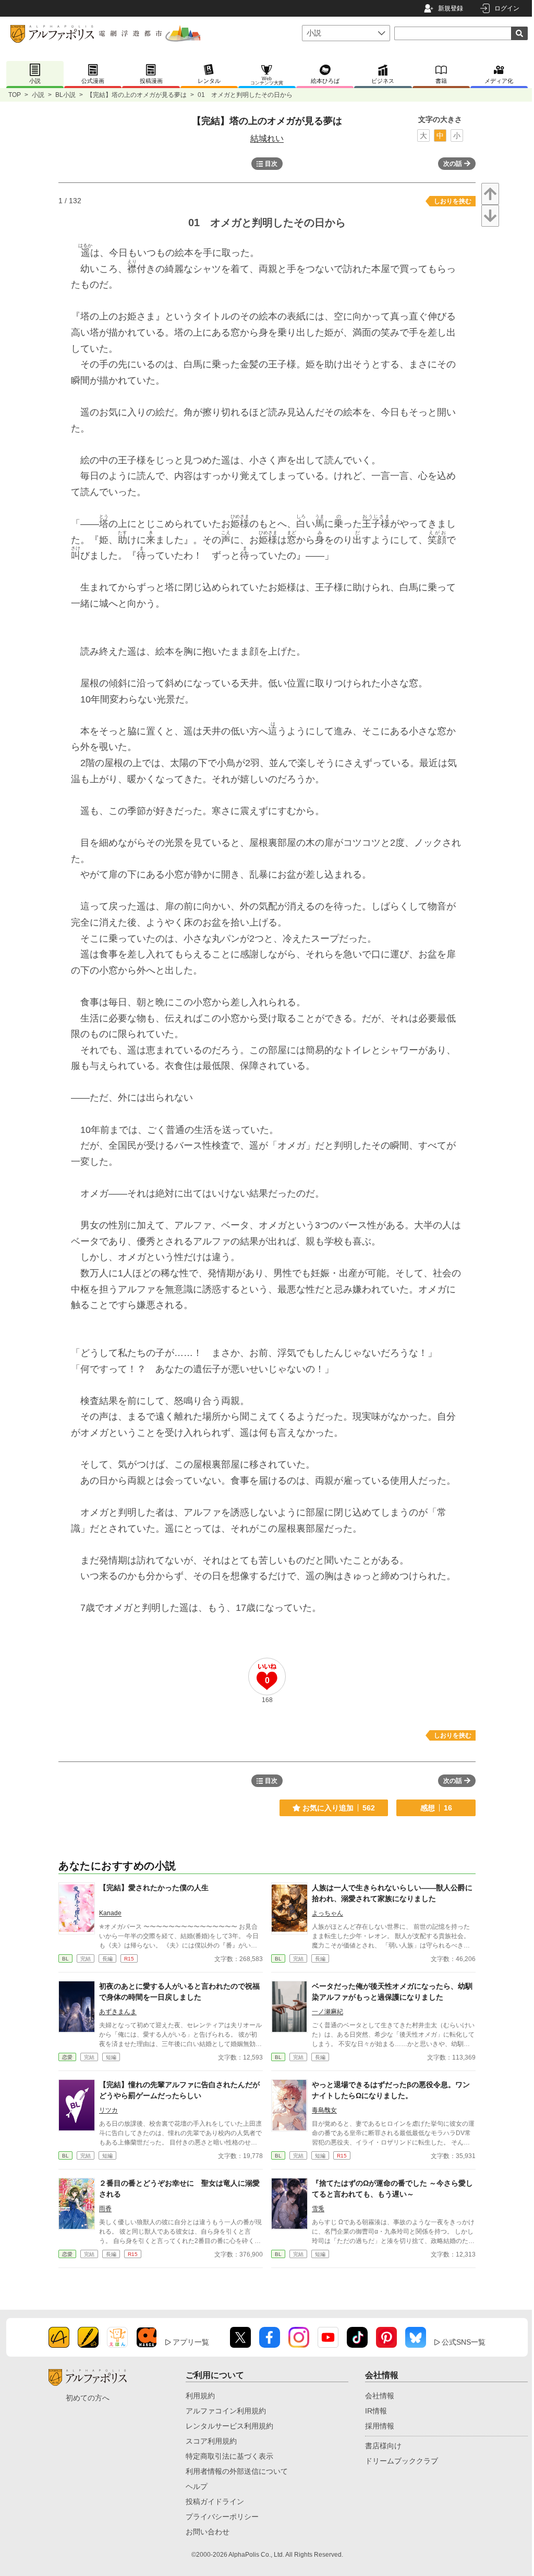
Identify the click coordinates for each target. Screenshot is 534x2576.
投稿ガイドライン (215, 2501)
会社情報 (380, 2396)
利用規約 (200, 2396)
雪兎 (318, 2209)
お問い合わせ (208, 2532)
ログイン (507, 8)
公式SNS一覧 (464, 2342)
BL (65, 1959)
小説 (38, 95)
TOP (15, 95)
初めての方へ (88, 2398)
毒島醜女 (324, 2110)
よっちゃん (327, 1913)
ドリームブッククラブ (402, 2461)
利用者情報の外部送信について (237, 2471)
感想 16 (436, 1808)
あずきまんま (118, 2012)
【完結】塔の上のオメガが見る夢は (137, 95)
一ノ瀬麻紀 (327, 2012)
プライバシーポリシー (222, 2517)
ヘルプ (197, 2486)
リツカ (108, 2110)
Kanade (110, 1913)
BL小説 (65, 95)
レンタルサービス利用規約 (229, 2426)
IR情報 (376, 2411)
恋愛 (67, 2057)
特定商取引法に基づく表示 (229, 2456)
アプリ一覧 (191, 2342)
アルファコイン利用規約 (226, 2411)
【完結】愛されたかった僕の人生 (154, 1888)
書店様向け (383, 2446)
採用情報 (380, 2426)
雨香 (105, 2209)
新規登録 (451, 8)
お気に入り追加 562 (339, 1808)
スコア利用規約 (211, 2441)
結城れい (267, 138)
